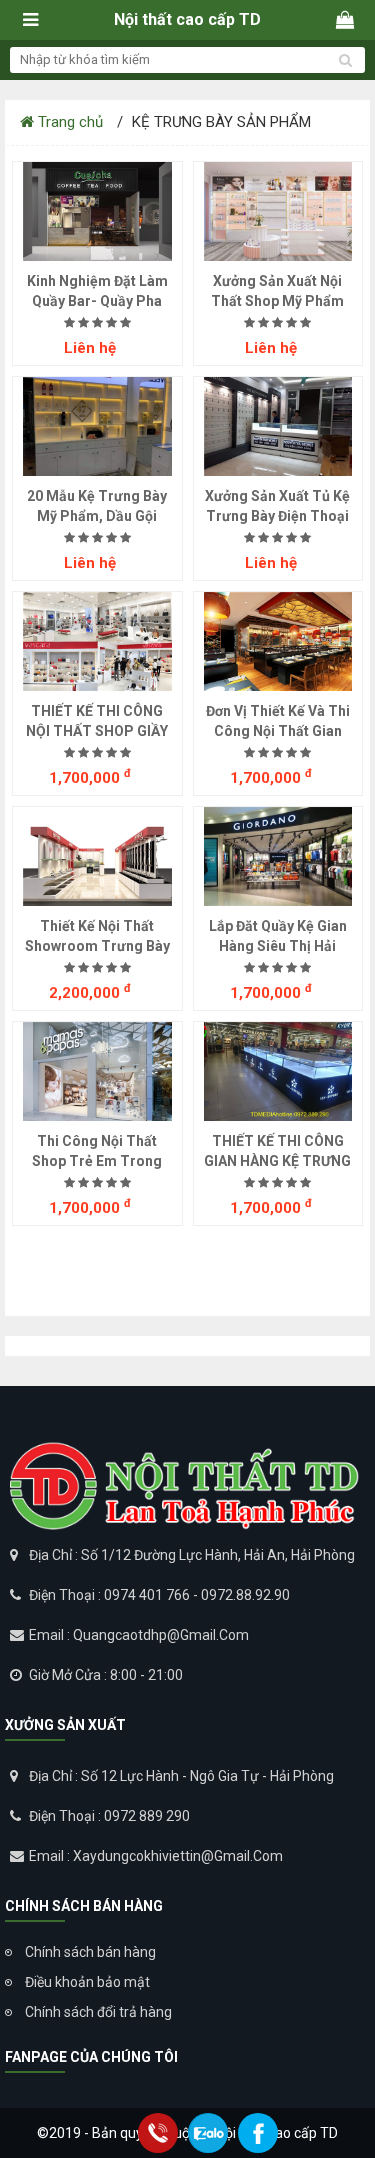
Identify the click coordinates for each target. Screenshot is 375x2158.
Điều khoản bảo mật (87, 1982)
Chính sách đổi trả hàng (98, 2012)
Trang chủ (68, 122)
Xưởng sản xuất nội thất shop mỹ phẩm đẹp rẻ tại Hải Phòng (278, 301)
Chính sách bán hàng (90, 1952)
